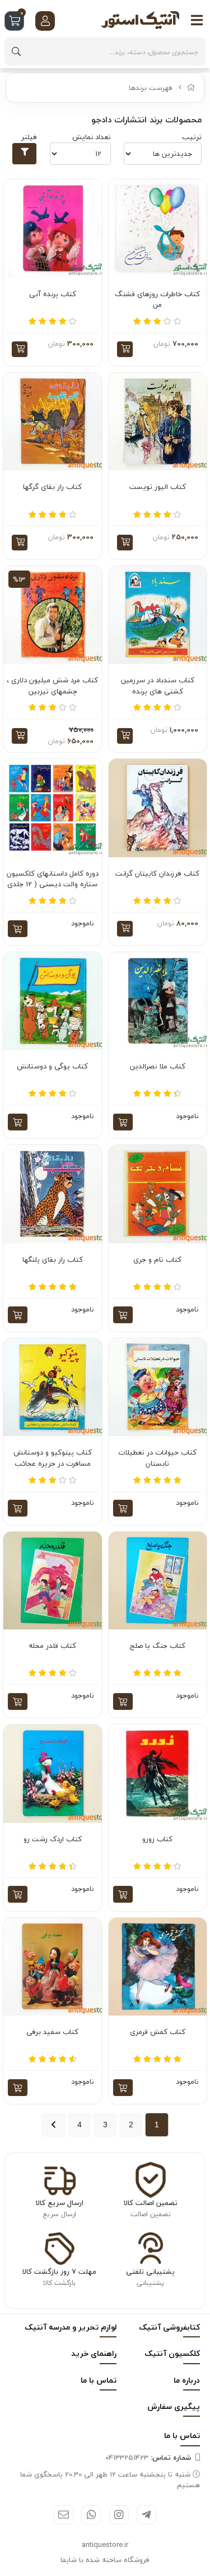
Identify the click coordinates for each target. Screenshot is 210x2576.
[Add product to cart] (18, 929)
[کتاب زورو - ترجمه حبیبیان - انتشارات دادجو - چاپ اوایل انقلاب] (158, 1774)
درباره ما (187, 2380)
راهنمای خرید (94, 2353)
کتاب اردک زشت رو (53, 1840)
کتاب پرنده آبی (53, 294)
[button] (125, 349)
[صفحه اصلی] (191, 88)
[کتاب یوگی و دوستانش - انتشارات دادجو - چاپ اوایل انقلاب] (53, 1001)
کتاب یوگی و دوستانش (52, 1067)
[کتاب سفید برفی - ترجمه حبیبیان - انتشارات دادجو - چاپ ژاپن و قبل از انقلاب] (53, 1967)
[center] (16, 51)
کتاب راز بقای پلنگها (53, 1260)
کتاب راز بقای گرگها (52, 487)
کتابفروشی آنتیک (169, 2327)
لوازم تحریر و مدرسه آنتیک (71, 2327)
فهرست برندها (151, 88)
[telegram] (146, 2515)
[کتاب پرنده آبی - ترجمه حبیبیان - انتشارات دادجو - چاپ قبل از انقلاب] (53, 229)
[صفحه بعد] (53, 2125)
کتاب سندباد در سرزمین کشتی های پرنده (158, 686)
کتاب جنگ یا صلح (158, 1646)
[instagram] (119, 2515)
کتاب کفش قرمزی (158, 2032)
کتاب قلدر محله (52, 1646)
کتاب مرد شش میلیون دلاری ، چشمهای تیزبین (52, 686)
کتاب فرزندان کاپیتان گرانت (157, 874)
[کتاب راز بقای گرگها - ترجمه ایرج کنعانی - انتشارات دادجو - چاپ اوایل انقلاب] (53, 422)
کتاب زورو (157, 1840)
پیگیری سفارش (174, 2406)
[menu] (197, 20)
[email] (64, 2515)
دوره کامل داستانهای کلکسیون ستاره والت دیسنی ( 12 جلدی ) (53, 879)
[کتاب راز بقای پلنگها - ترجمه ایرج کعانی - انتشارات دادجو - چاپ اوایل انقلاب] (53, 1194)
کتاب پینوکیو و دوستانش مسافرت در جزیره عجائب (53, 1458)
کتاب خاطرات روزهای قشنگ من (157, 300)
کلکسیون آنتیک (172, 2353)
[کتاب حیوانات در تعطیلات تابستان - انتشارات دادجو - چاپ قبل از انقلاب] (158, 1387)
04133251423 (148, 2458)
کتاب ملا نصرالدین (158, 1067)
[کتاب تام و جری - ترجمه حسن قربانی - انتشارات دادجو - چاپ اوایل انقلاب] (158, 1194)
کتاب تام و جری (157, 1260)
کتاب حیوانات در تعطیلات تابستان (157, 1458)
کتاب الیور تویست (158, 487)
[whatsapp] (91, 2515)
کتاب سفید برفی (52, 2032)
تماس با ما (99, 2380)
